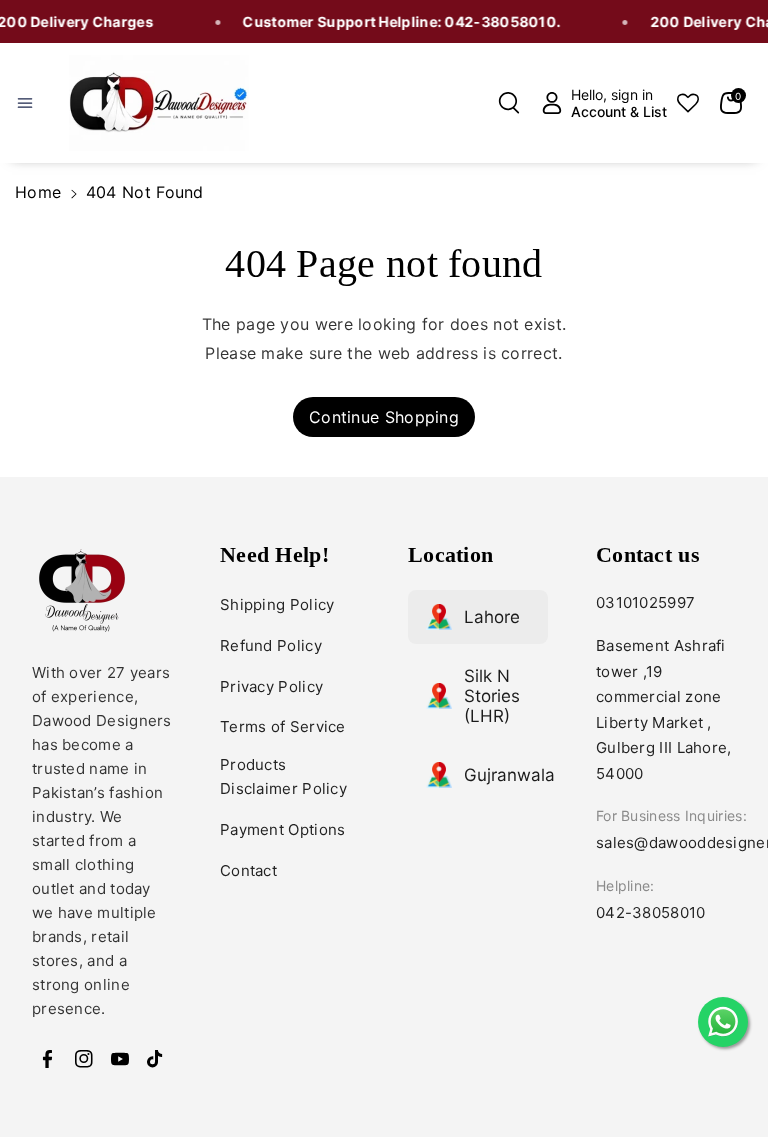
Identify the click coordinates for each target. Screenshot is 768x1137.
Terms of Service (283, 726)
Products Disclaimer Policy (283, 776)
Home (38, 192)
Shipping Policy (277, 604)
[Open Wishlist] (688, 103)
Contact (248, 870)
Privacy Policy (271, 686)
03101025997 (645, 602)
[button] (37, 103)
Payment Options (283, 829)
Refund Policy (271, 645)
